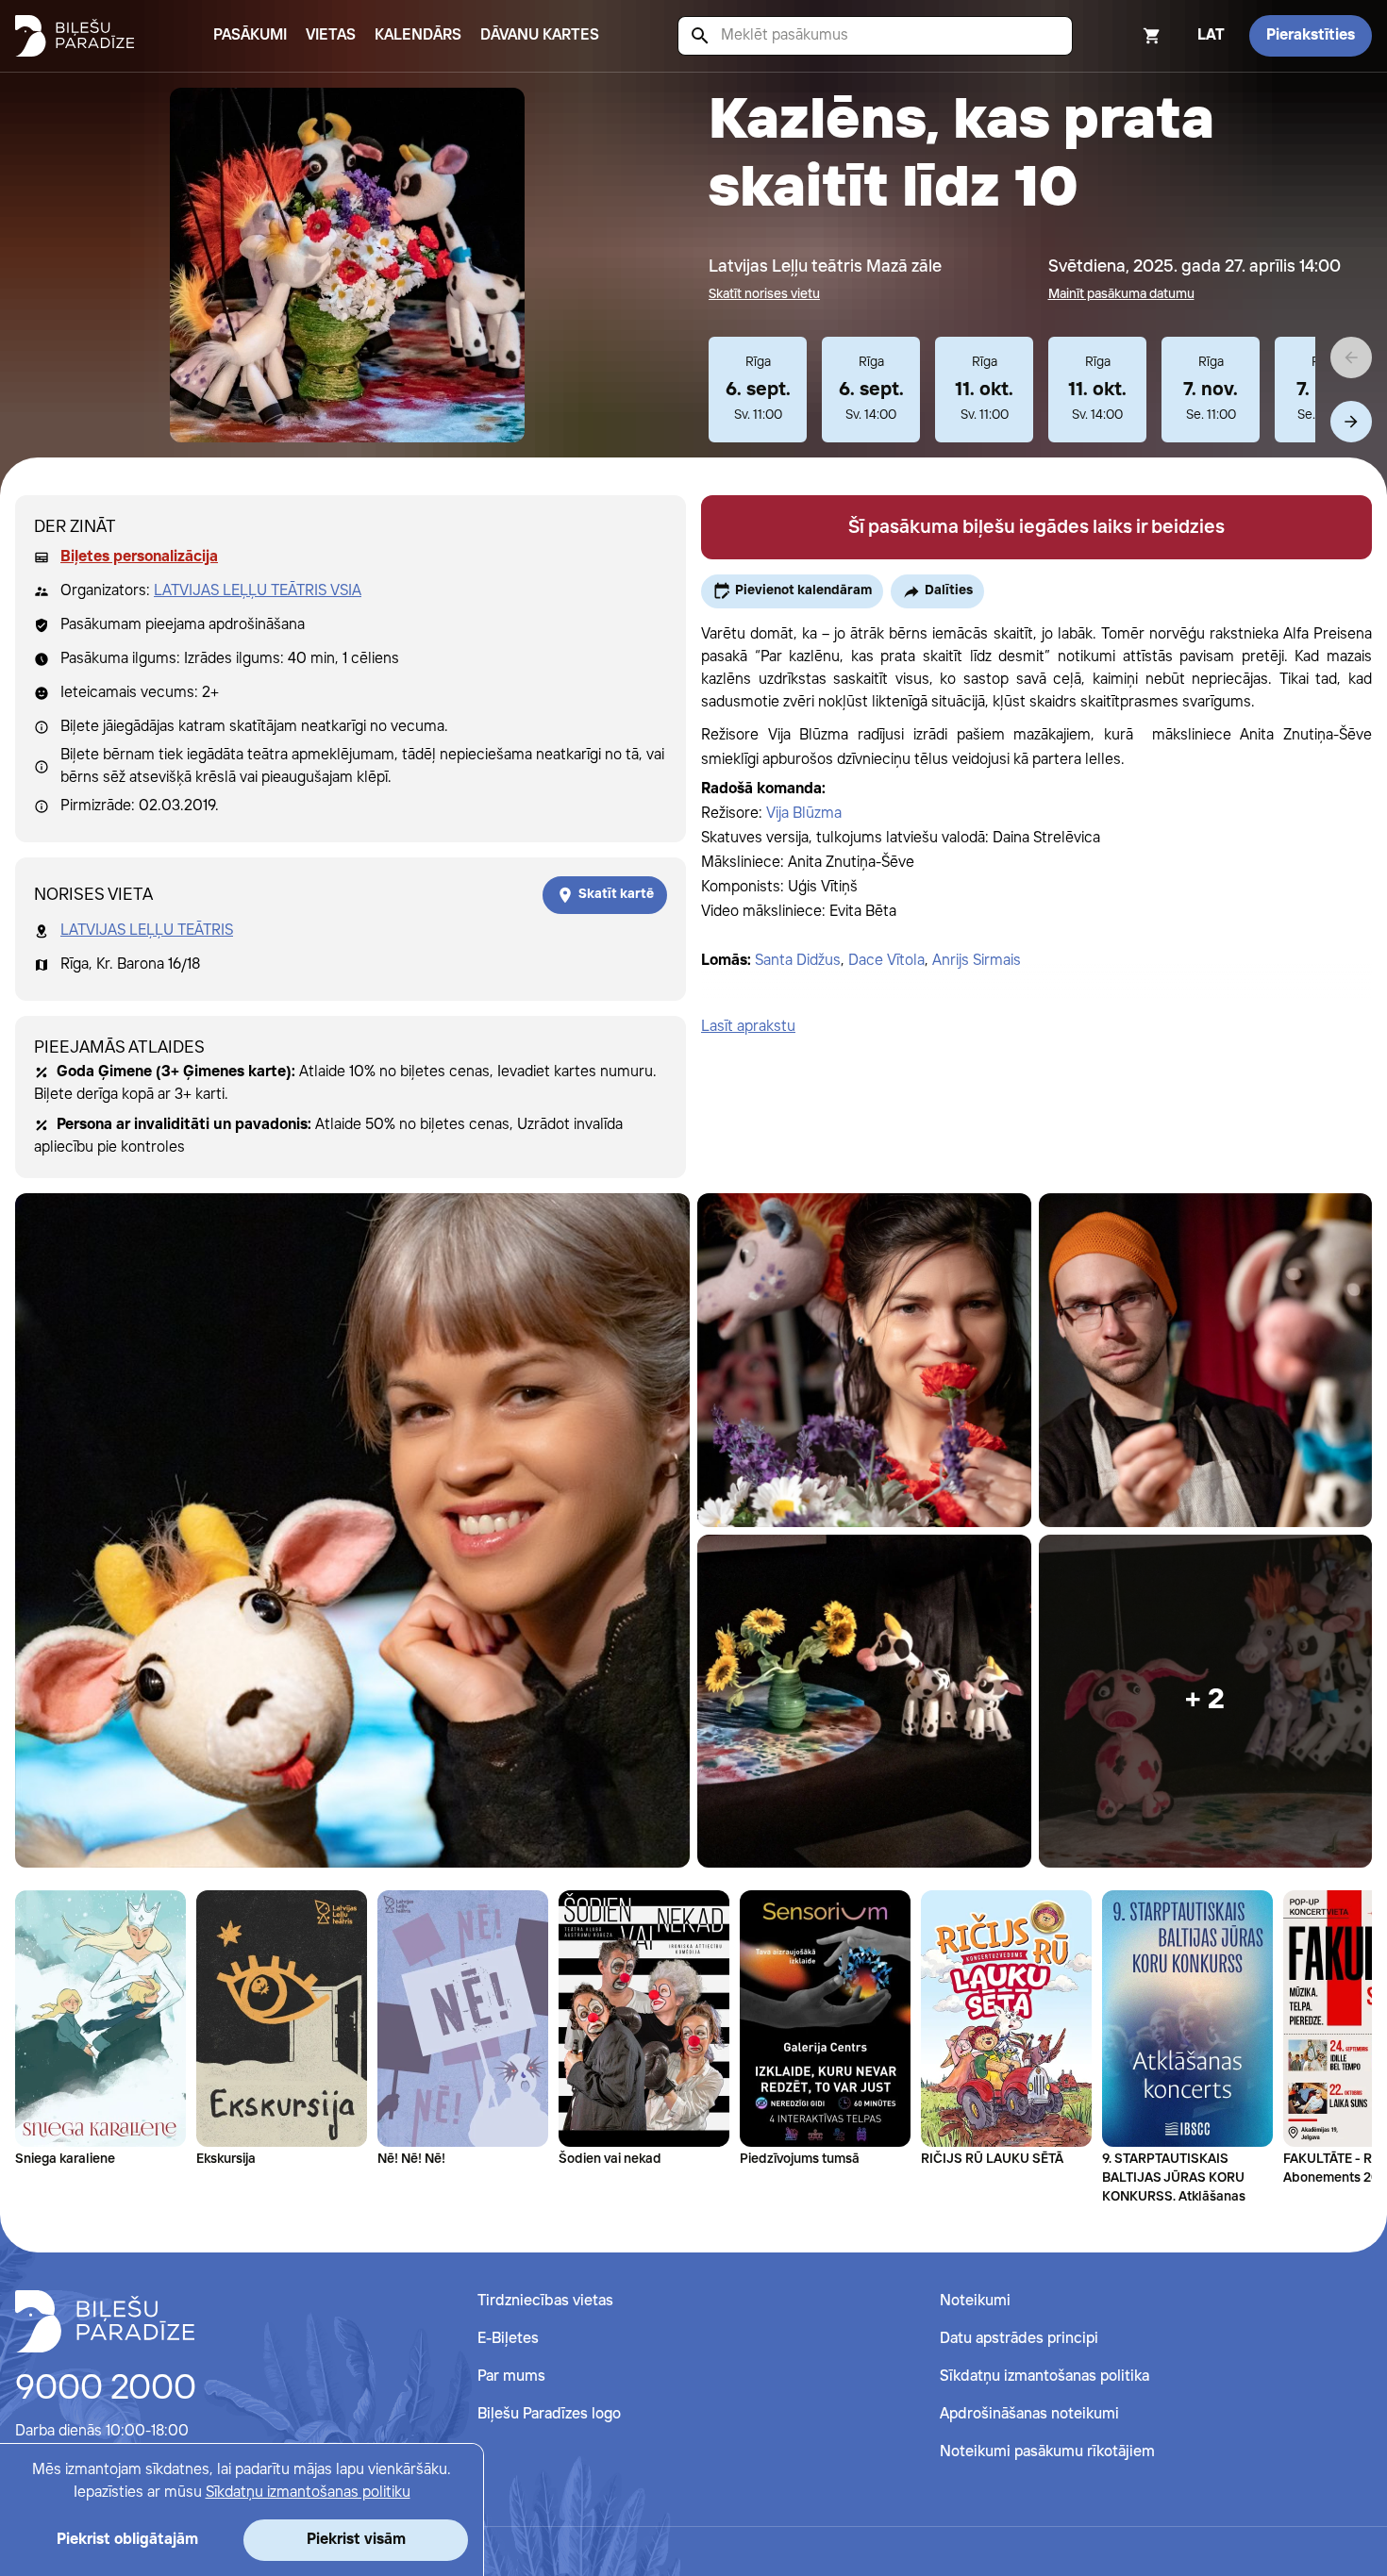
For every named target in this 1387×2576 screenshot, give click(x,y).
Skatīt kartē (616, 894)
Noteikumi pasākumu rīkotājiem (1047, 2452)
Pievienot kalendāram (803, 590)
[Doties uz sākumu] (105, 2321)
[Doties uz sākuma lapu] (75, 36)
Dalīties (949, 590)
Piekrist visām (356, 2540)
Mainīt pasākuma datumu (1121, 294)
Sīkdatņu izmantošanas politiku (308, 2493)
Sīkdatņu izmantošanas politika (1044, 2377)
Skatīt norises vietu (764, 294)
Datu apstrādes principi (1019, 2339)
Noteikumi (975, 2301)
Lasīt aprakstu (748, 1027)
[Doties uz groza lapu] (1127, 36)
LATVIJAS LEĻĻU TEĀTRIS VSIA (258, 591)
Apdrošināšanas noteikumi (1029, 2414)
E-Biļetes (508, 2339)
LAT (1211, 35)
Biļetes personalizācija (139, 557)
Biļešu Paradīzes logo (549, 2414)
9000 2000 (106, 2389)
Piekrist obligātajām (127, 2540)
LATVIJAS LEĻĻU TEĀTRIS (147, 931)
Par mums (511, 2377)
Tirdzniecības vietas (545, 2301)
